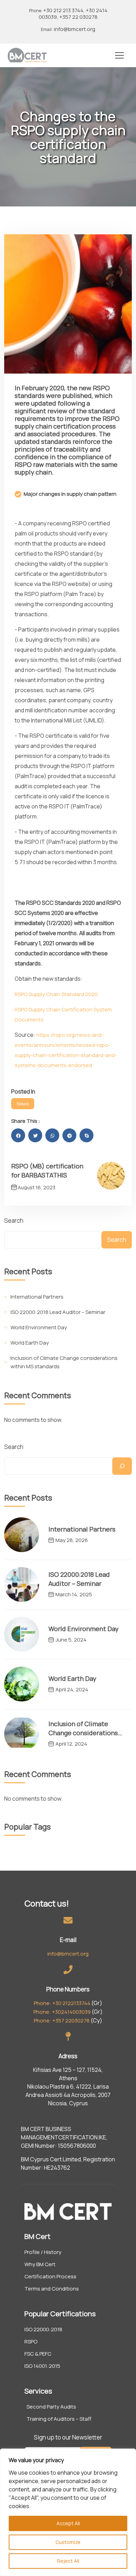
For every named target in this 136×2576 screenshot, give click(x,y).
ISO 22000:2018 (43, 2330)
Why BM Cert (40, 2264)
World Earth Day (30, 1343)
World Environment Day (39, 1327)
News (23, 1104)
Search (14, 1220)
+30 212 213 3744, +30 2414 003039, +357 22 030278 (68, 14)
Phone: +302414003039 (62, 2012)
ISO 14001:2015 (42, 2366)
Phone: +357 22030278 (62, 2021)
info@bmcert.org (68, 29)
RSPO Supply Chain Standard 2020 (56, 994)
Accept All (68, 2523)
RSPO (31, 2342)
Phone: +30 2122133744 (62, 2003)
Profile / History (43, 2252)
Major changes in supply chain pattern (70, 494)
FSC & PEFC (38, 2354)
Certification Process (50, 2277)
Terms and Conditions (52, 2289)
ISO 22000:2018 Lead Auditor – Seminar (58, 1312)
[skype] (86, 1135)
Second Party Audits (51, 2407)
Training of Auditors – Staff (59, 2419)
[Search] (122, 1466)
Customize (68, 2542)
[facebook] (18, 1135)
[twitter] (35, 1135)
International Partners (37, 1297)
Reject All (68, 2561)
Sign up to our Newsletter (68, 2437)
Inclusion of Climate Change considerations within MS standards (64, 1362)
